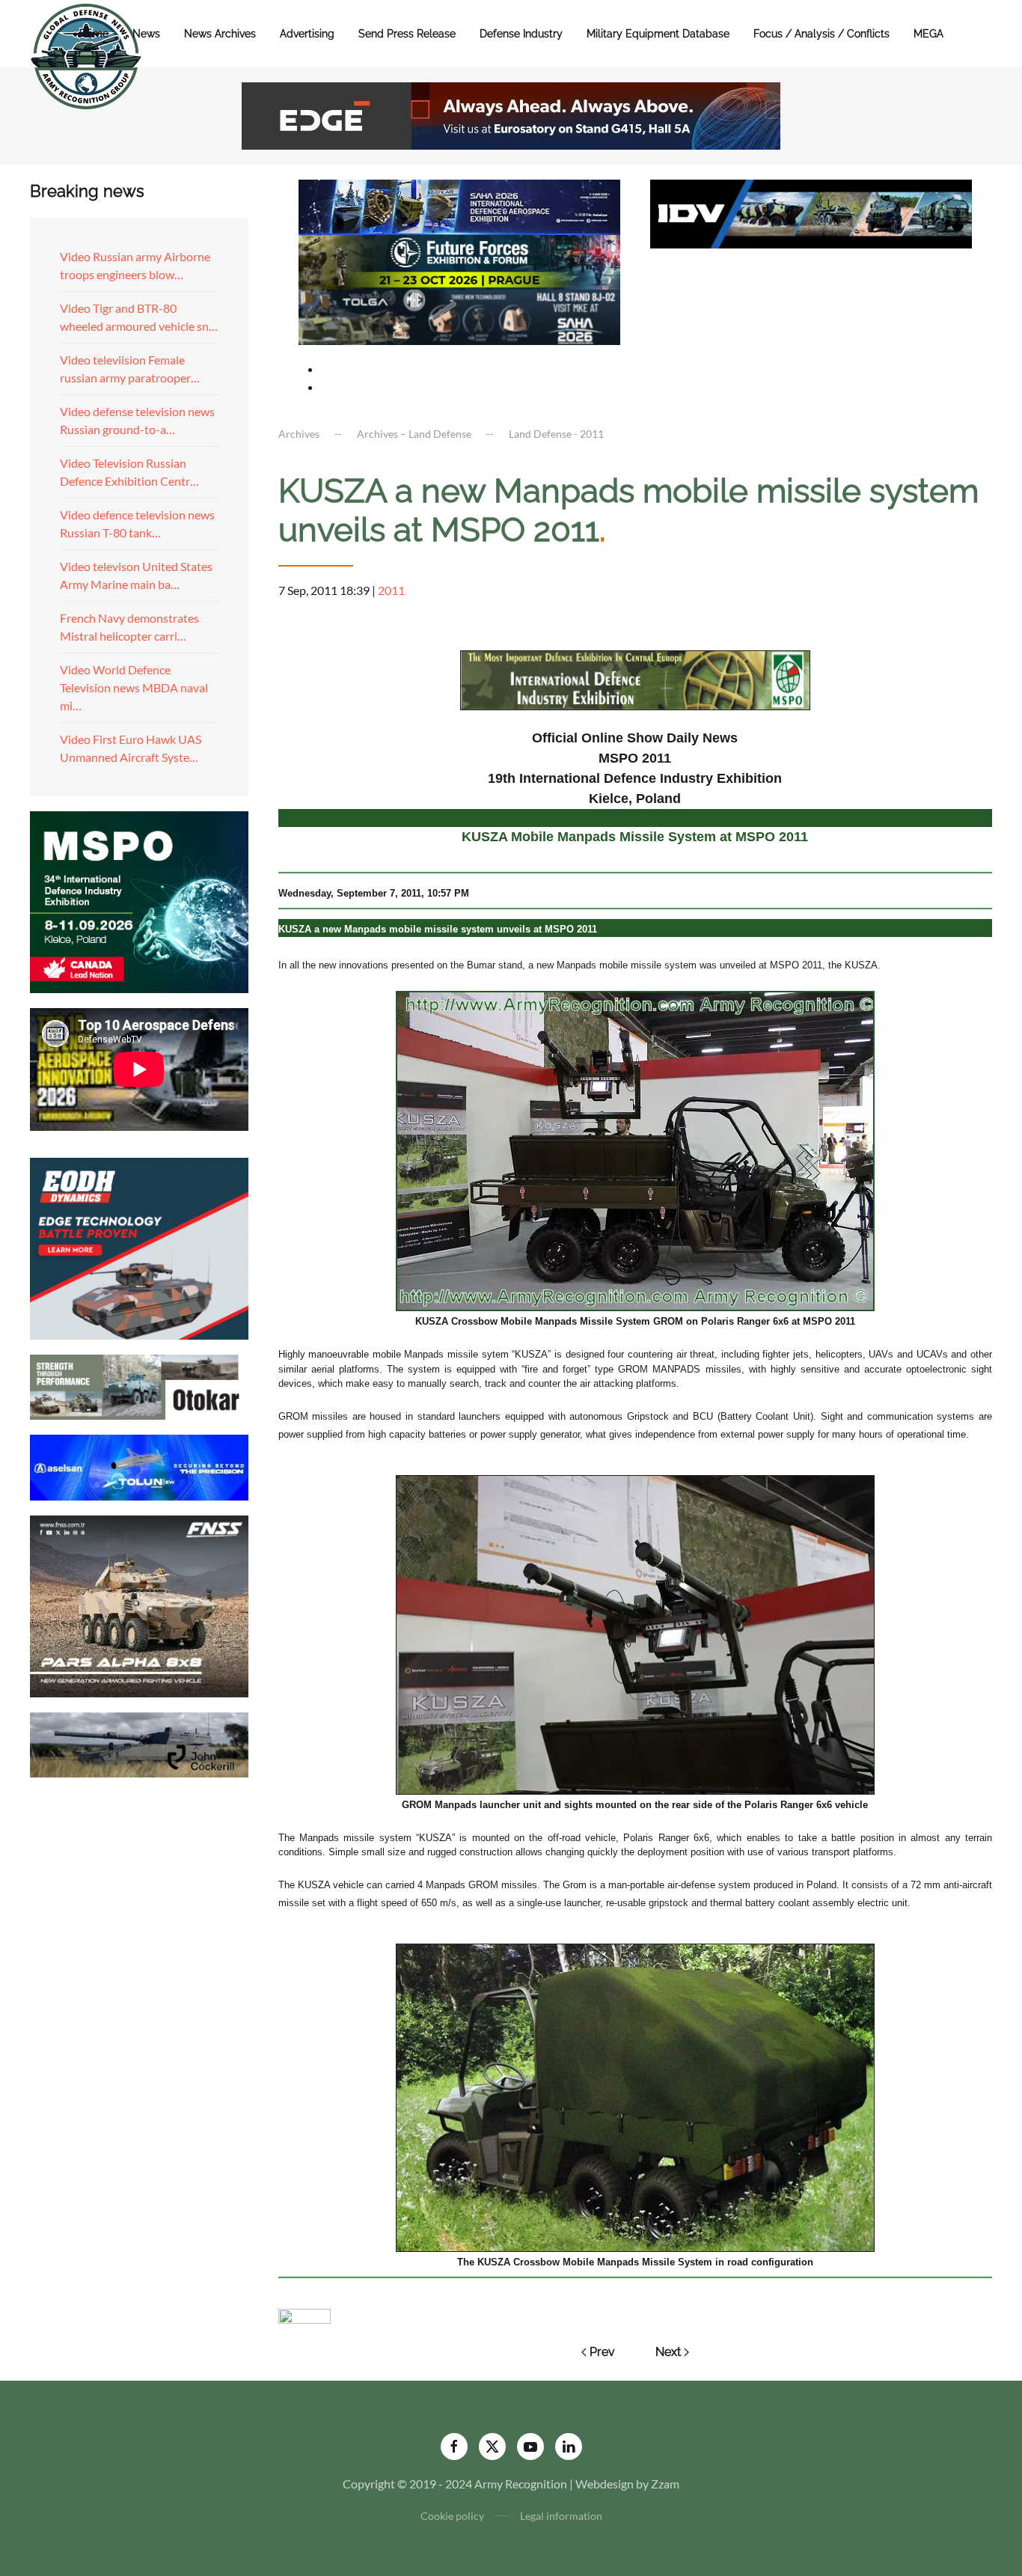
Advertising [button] (307, 34)
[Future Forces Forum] (459, 260)
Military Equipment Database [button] (658, 34)
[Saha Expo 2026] (459, 205)
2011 (391, 590)
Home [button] (94, 34)
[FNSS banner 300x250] (139, 1604)
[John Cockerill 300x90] (139, 1743)
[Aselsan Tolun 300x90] (139, 1466)
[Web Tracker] (305, 2314)
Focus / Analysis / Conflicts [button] (821, 34)
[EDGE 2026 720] (511, 114)
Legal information (561, 2516)
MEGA (928, 34)
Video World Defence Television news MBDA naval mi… (134, 687)
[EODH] (139, 1246)
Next (668, 2352)
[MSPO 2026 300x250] (139, 900)
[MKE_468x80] (459, 315)
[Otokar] (139, 1386)
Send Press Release (407, 34)
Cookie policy (452, 2516)
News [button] (146, 34)
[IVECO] (811, 212)
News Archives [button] (220, 34)
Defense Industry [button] (521, 34)
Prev (602, 2352)
